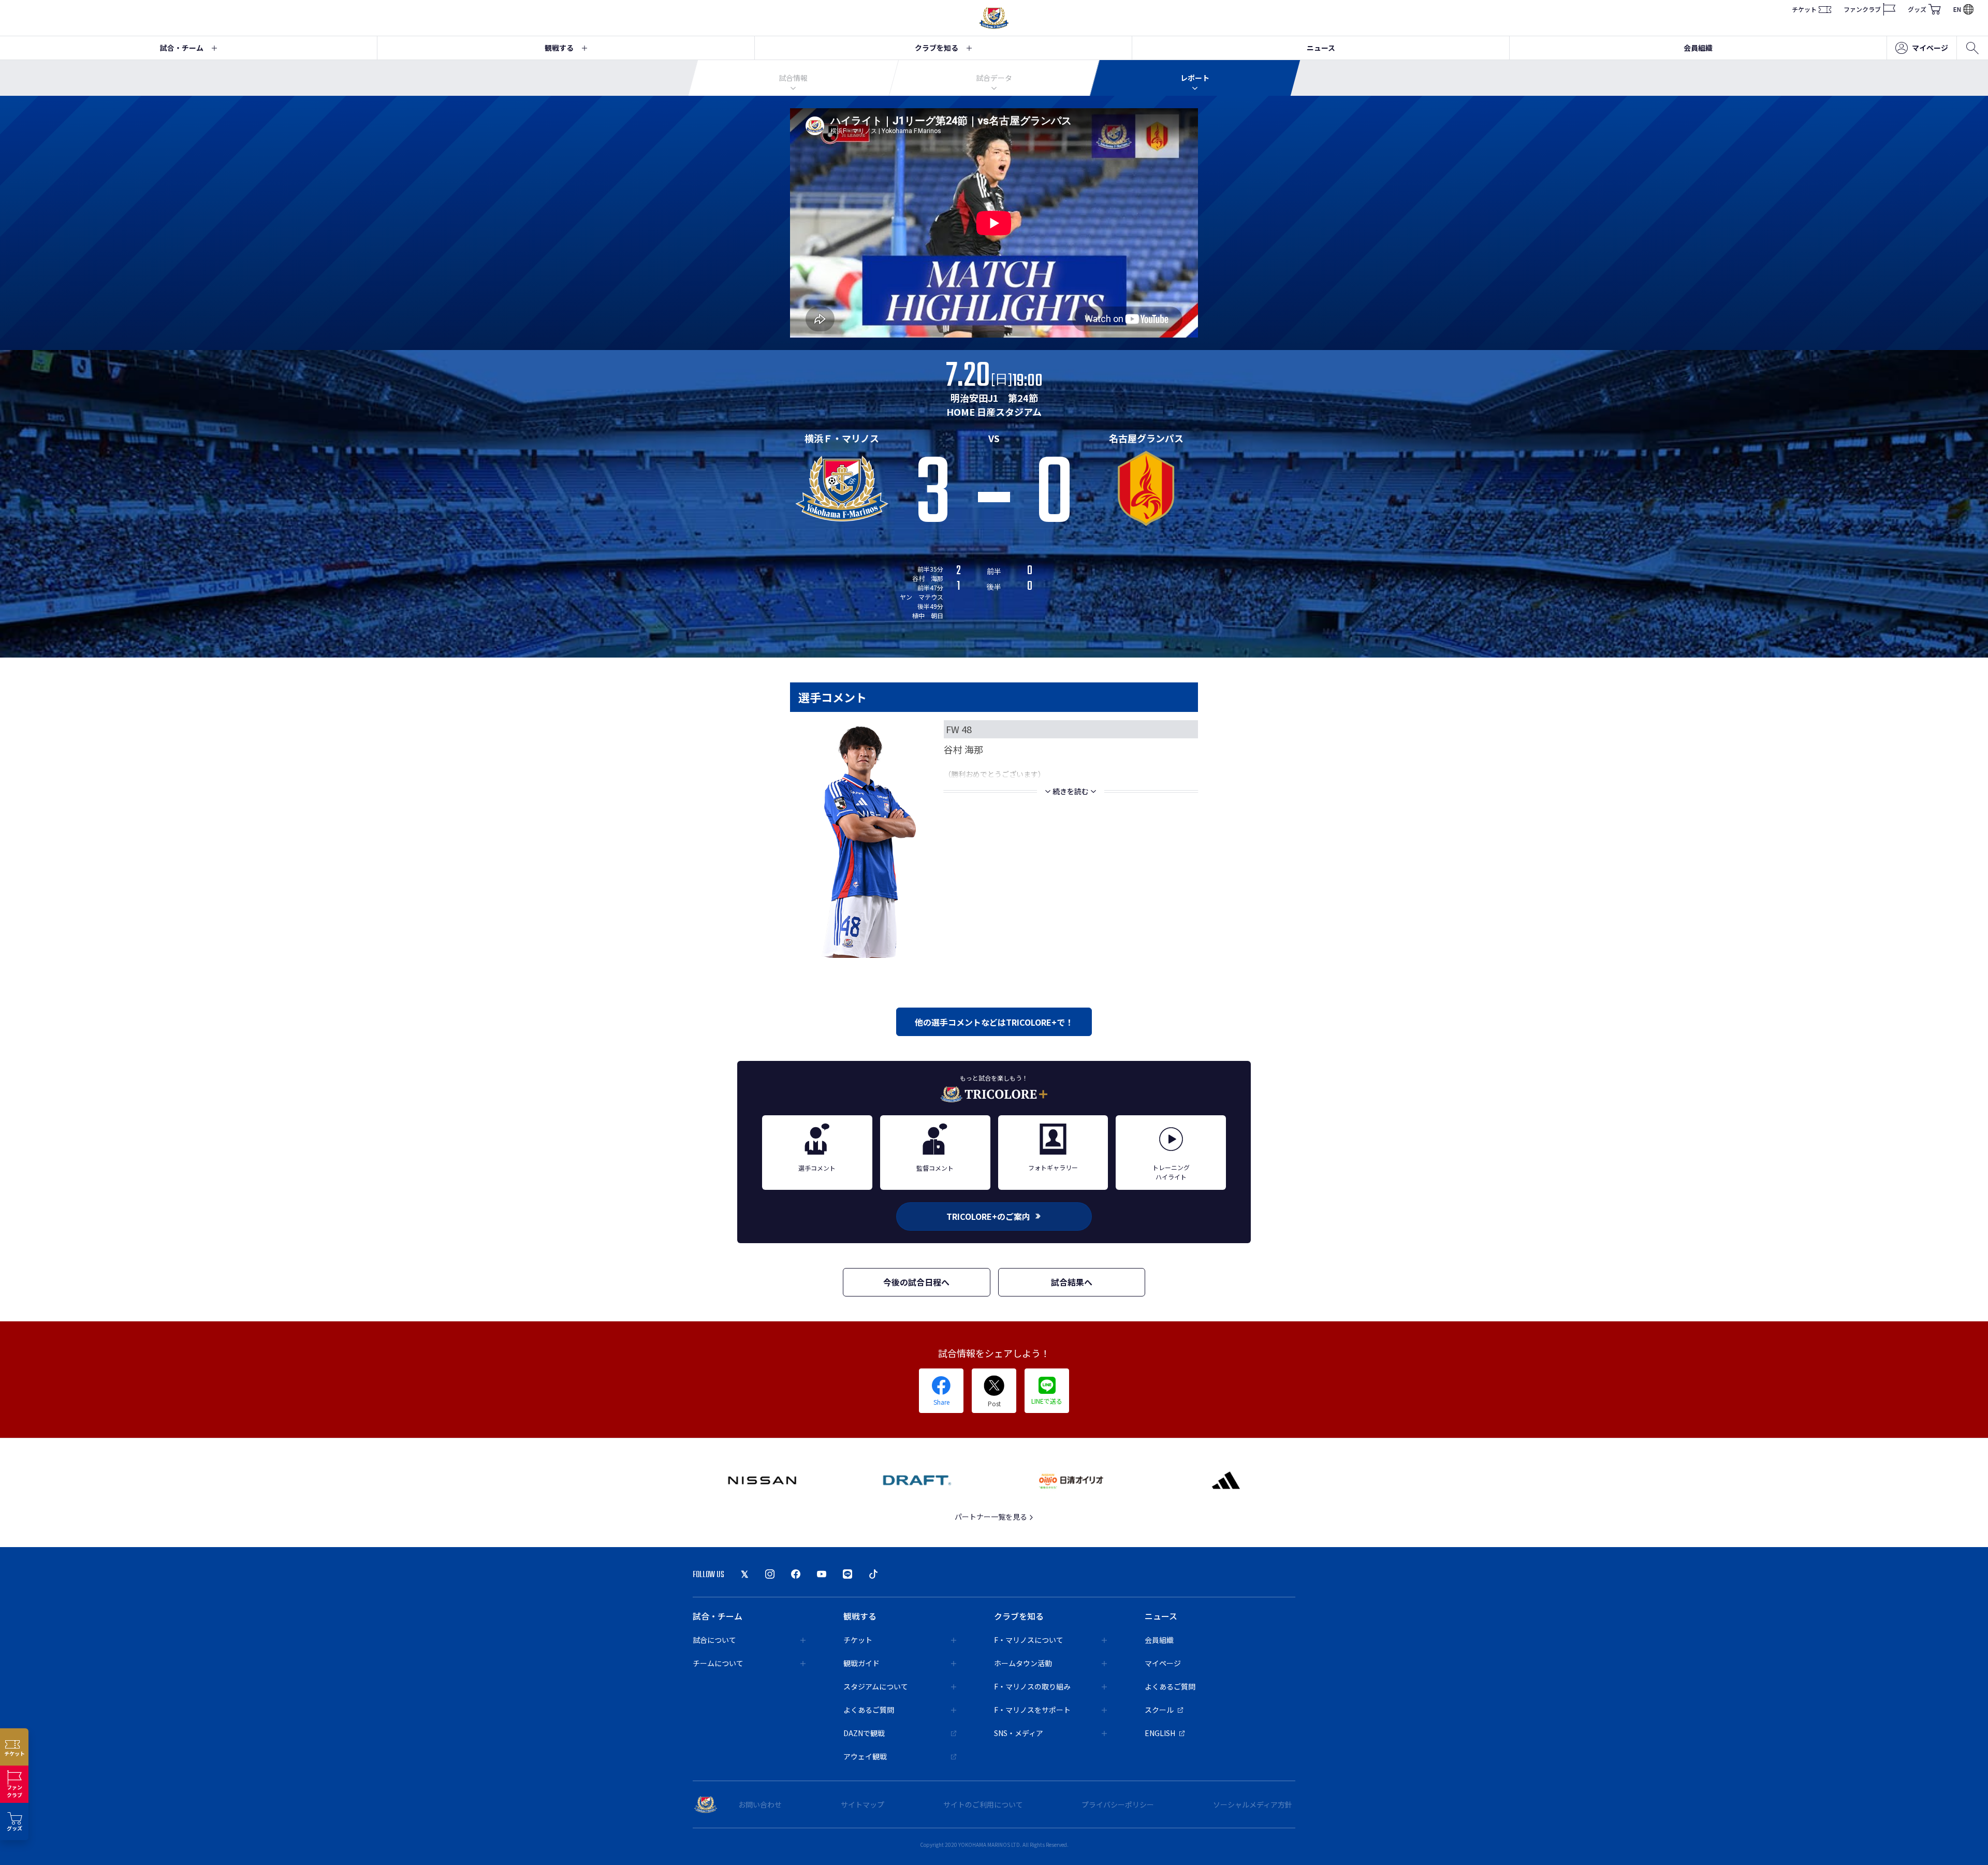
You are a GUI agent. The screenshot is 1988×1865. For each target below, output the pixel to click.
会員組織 (1698, 48)
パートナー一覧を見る (992, 1517)
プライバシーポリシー (1118, 1804)
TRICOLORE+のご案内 (988, 1216)
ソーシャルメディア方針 (1253, 1804)
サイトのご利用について (983, 1804)
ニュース (1321, 48)
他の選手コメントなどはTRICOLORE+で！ (994, 1022)
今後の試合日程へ (916, 1282)
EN (1957, 9)
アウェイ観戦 (865, 1756)
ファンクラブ (1862, 9)
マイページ (1930, 48)
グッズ (1917, 9)
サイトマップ (863, 1804)
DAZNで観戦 (864, 1733)
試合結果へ (1072, 1282)
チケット (1804, 9)
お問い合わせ (760, 1804)
